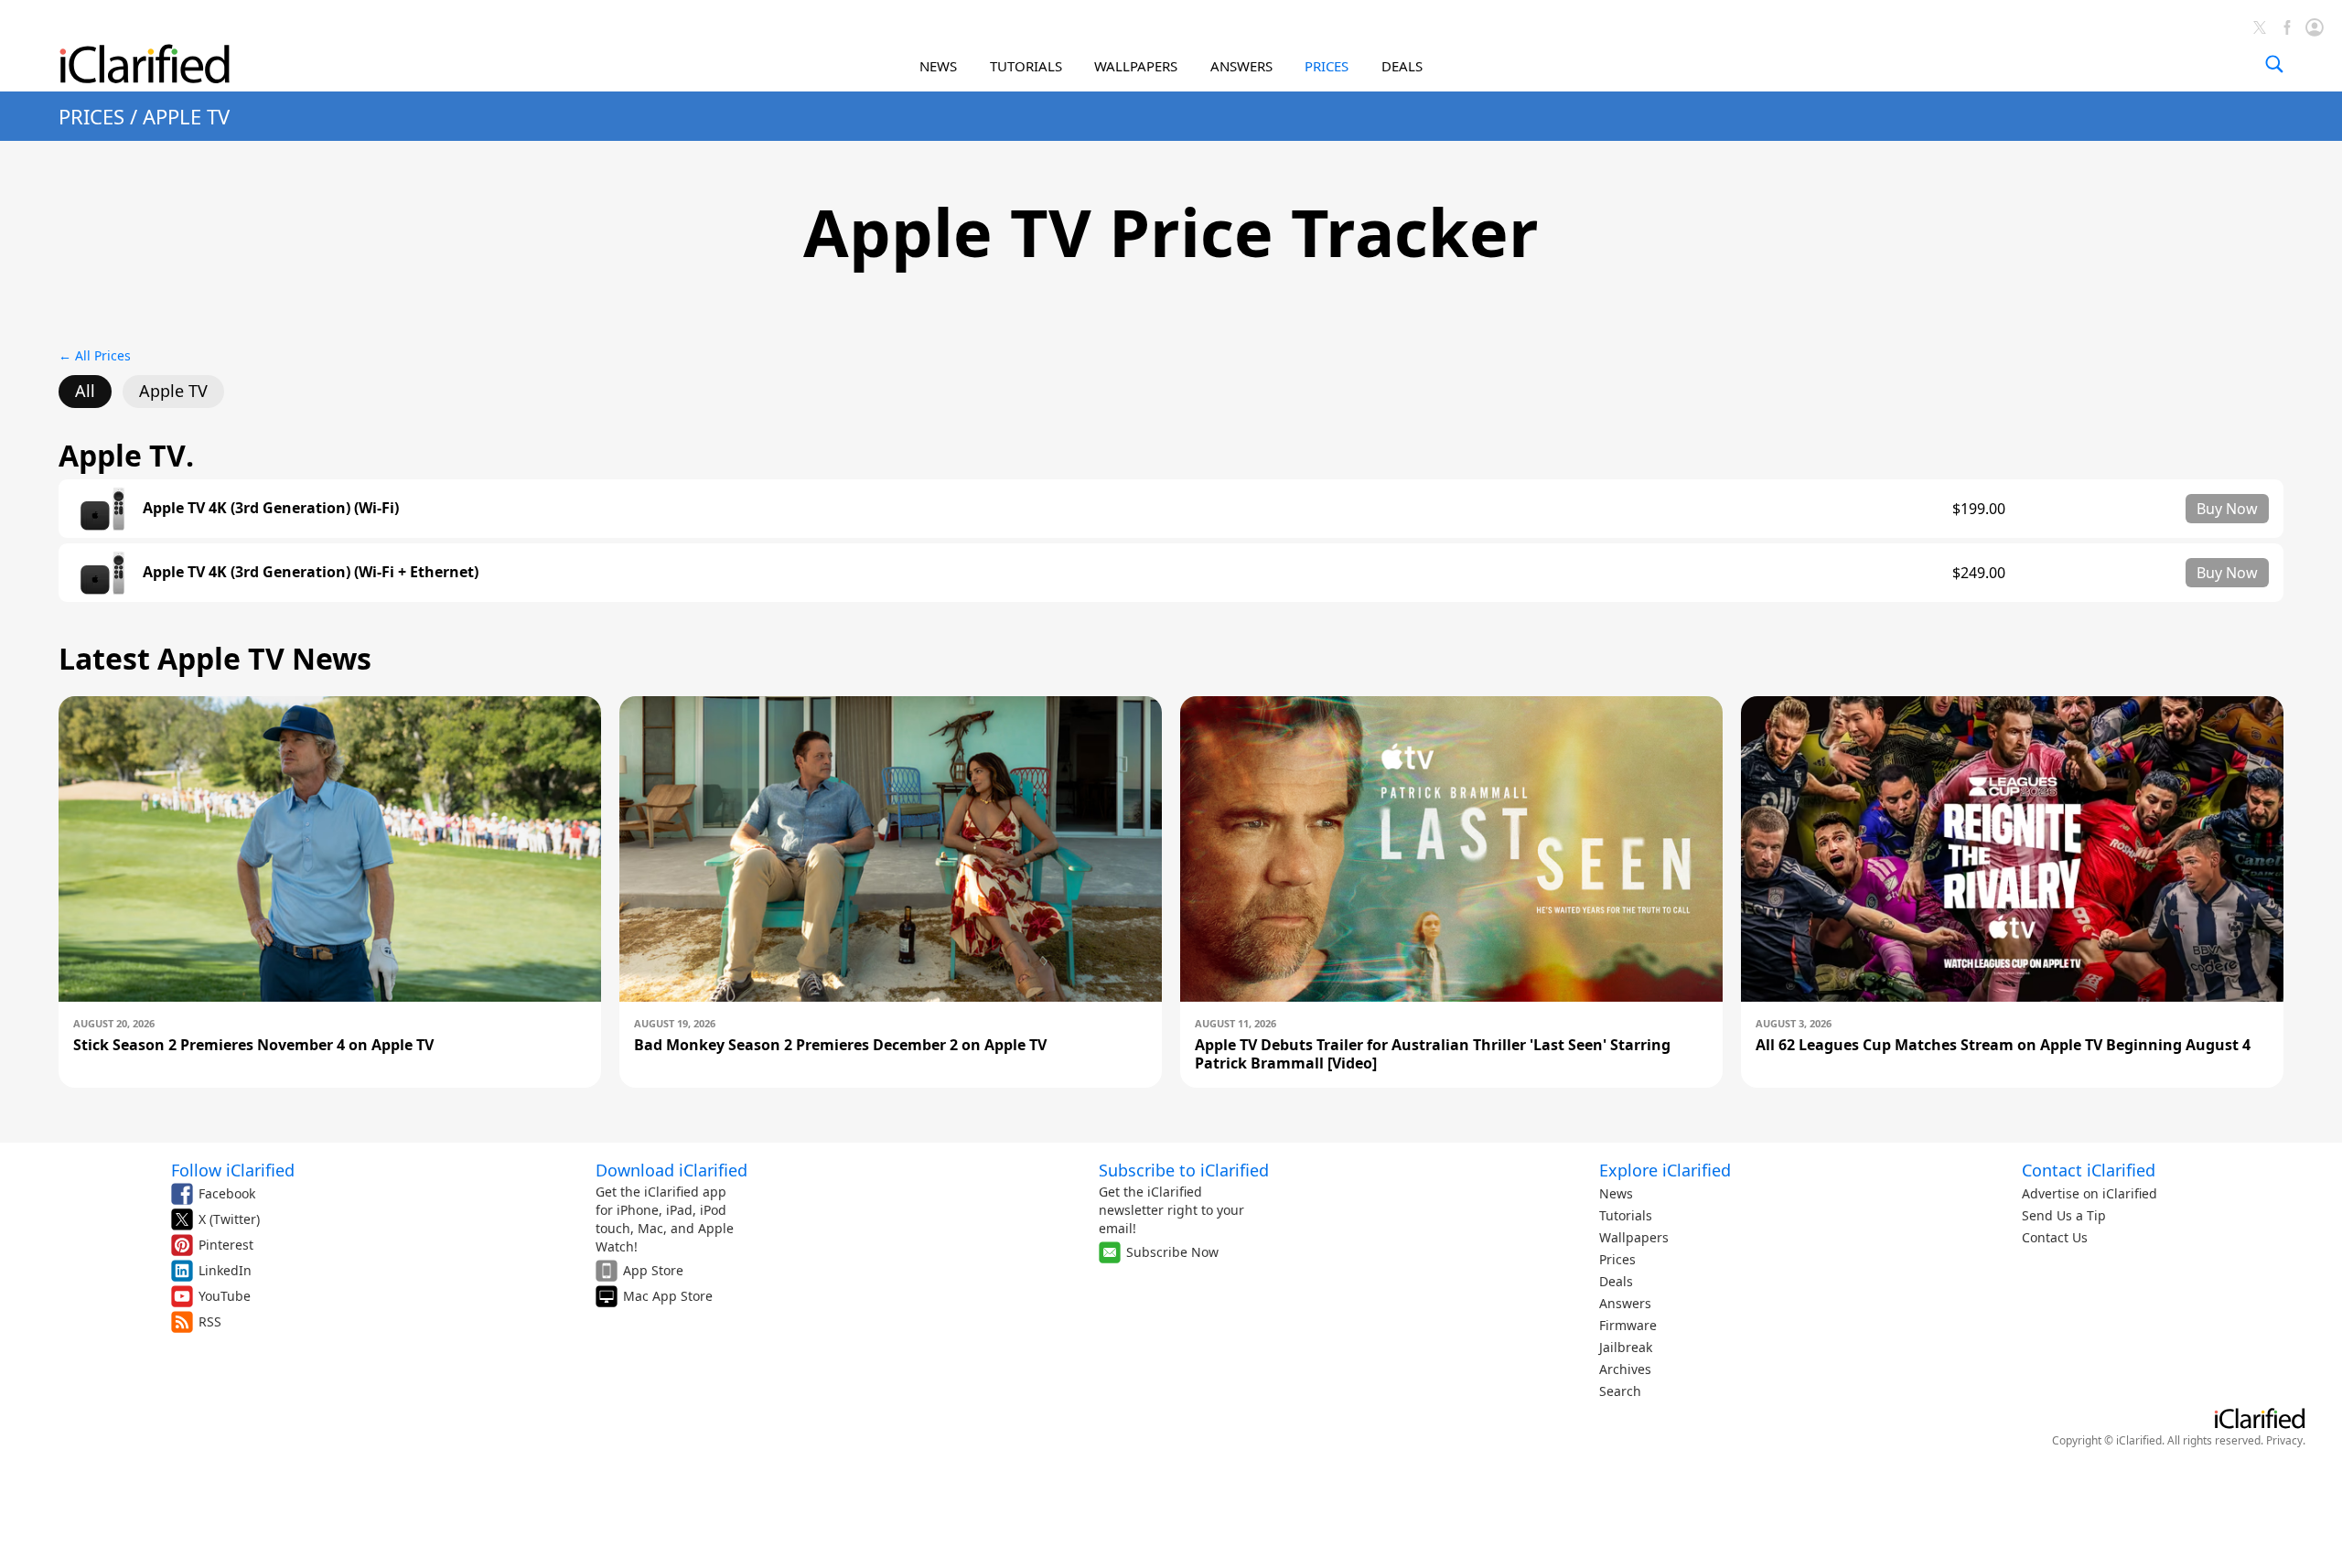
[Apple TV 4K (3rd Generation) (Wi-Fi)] (102, 509)
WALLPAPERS (1136, 66)
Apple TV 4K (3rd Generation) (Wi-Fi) (271, 508)
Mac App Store (668, 1296)
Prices (1617, 1259)
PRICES (1327, 66)
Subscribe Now (1172, 1252)
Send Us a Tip (2064, 1215)
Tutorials (1626, 1215)
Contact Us (2055, 1237)
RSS (210, 1321)
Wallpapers (1634, 1237)
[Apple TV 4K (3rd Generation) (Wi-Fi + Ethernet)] (102, 573)
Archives (1625, 1369)
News (1616, 1193)
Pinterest (226, 1245)
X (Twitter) (229, 1219)
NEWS (938, 66)
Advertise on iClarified (2090, 1193)
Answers (1625, 1303)
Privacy (2284, 1440)
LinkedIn (225, 1270)
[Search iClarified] (2274, 64)
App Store (653, 1270)
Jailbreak (1626, 1347)
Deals (1616, 1281)
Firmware (1628, 1325)
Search (1620, 1391)
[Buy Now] (2227, 509)
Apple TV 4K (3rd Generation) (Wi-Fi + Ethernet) (311, 572)
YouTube (225, 1296)
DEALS (1402, 66)
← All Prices (95, 355)
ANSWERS (1241, 66)
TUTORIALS (1026, 66)
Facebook (227, 1193)
